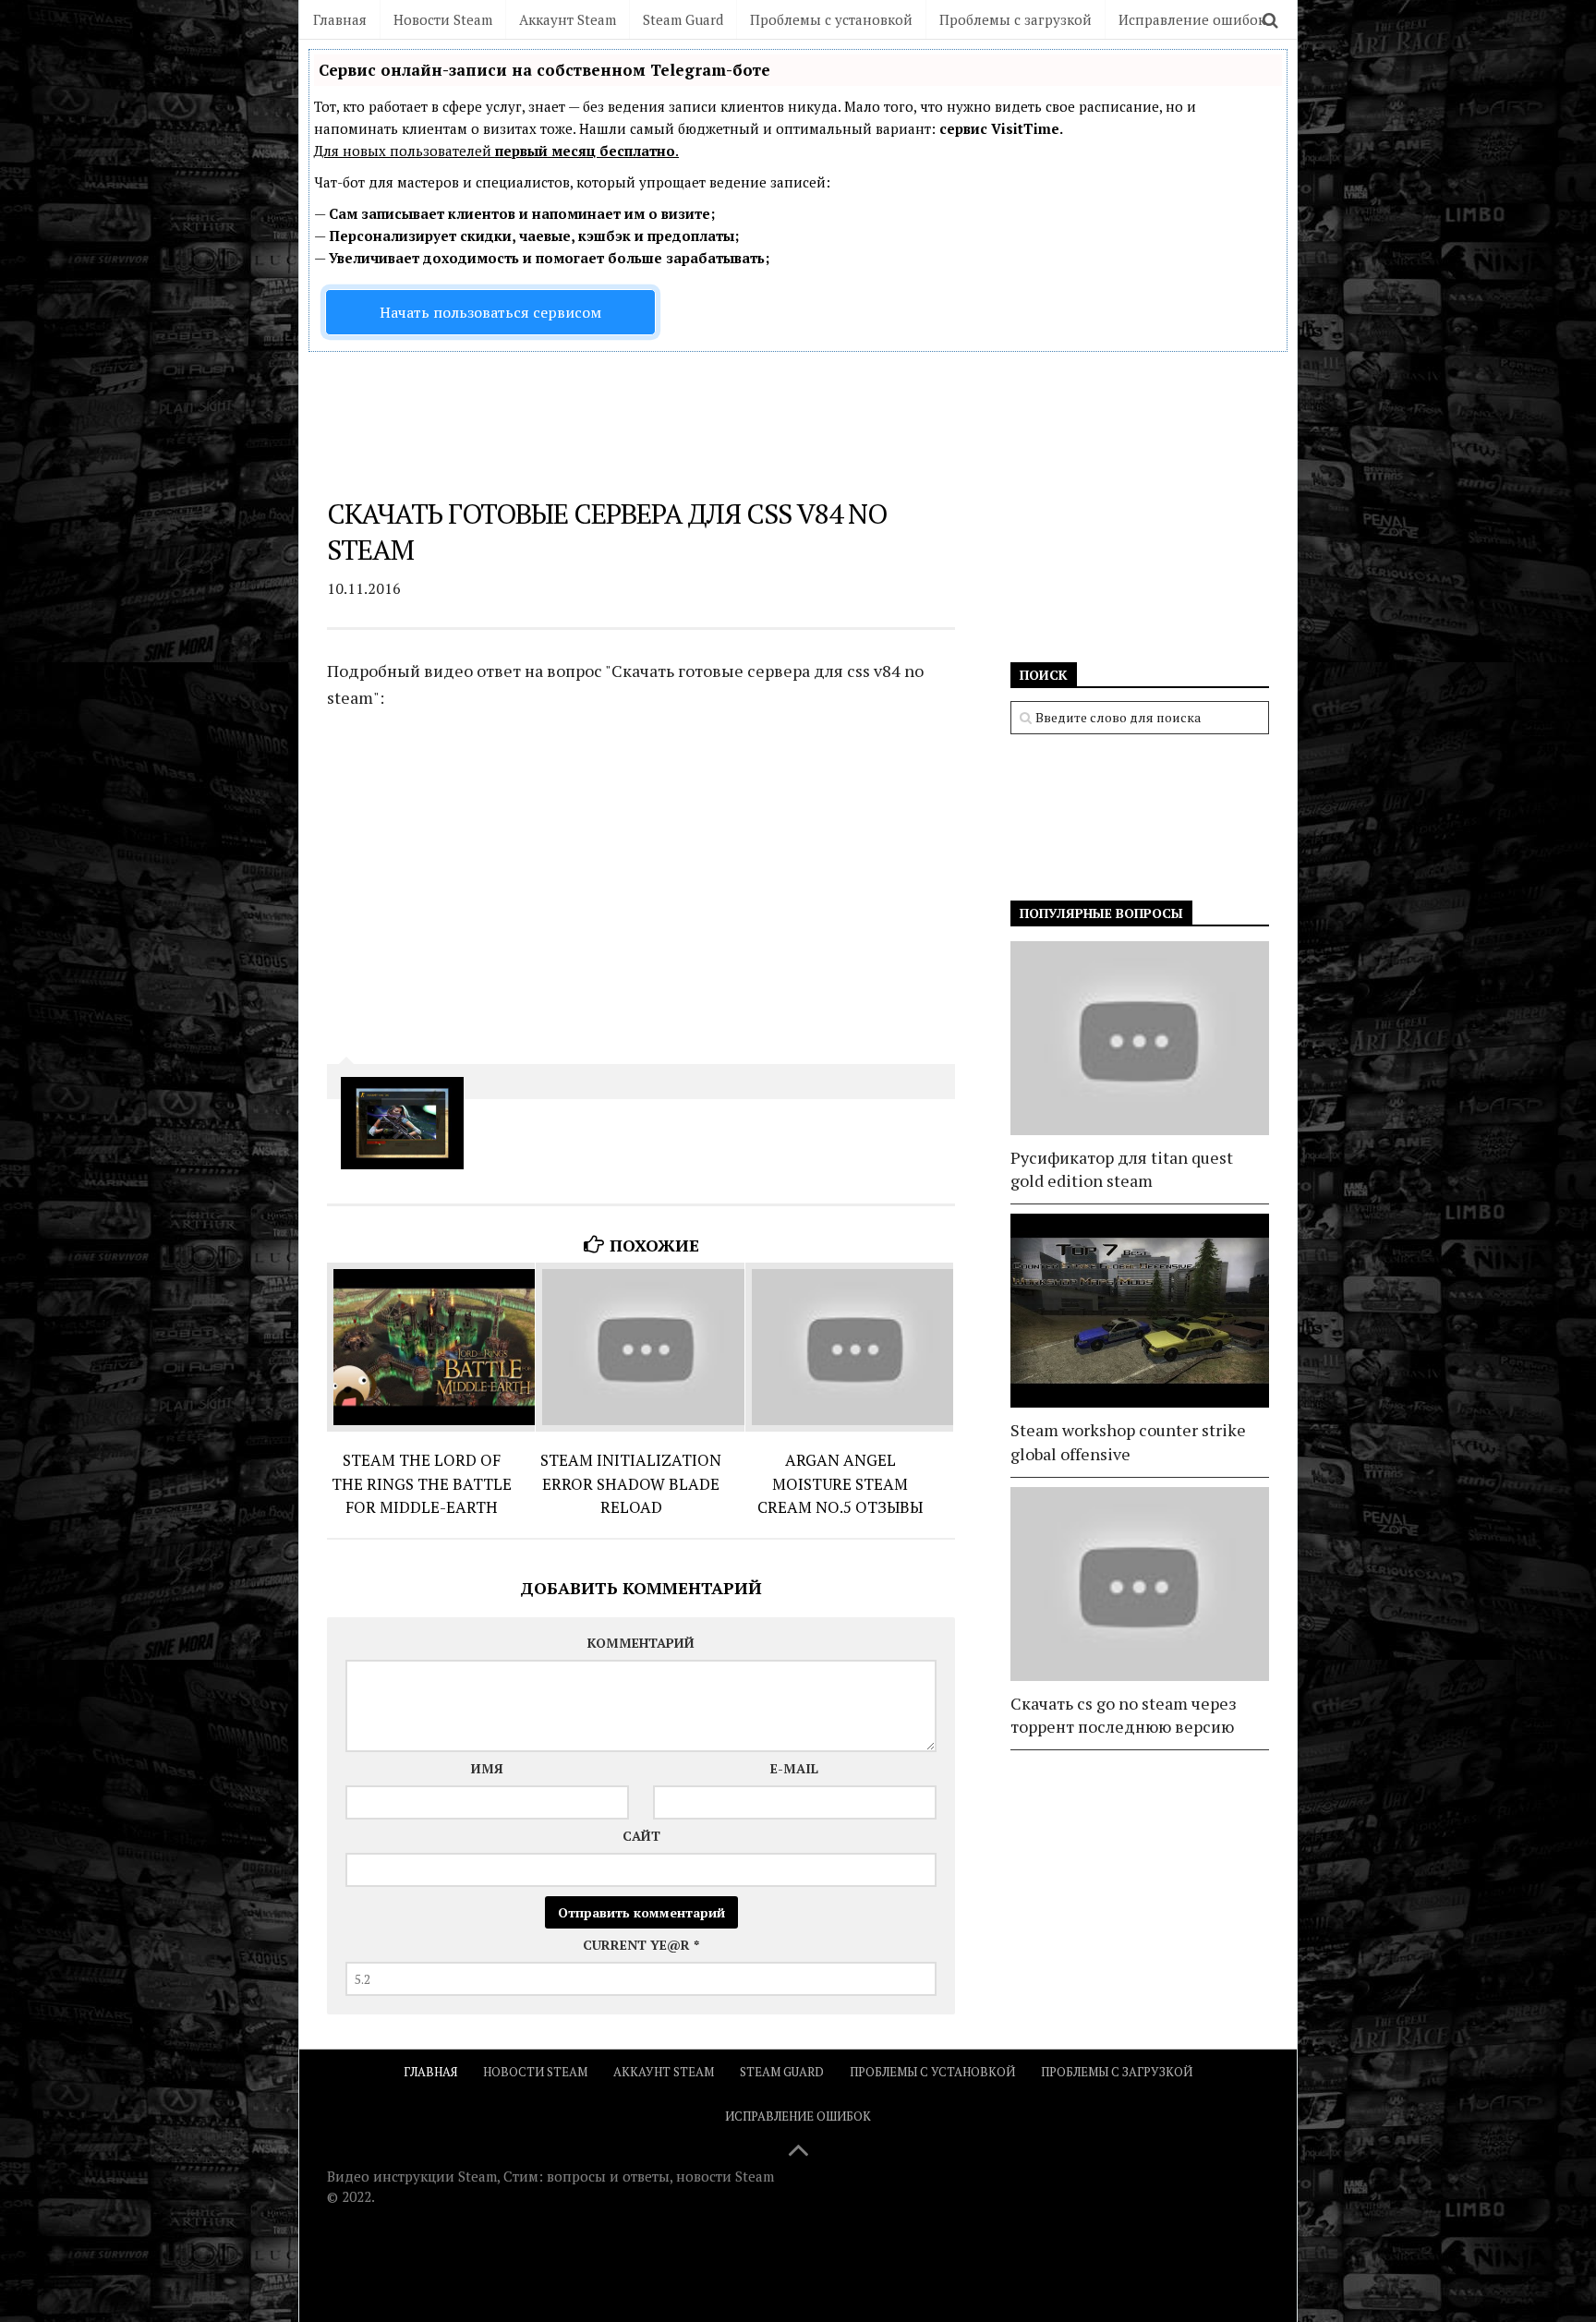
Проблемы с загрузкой (1016, 19)
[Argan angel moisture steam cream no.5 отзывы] (849, 1347)
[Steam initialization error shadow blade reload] (640, 1347)
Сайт (641, 1836)
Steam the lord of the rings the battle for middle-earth (422, 1483)
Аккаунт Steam (568, 19)
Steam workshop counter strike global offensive (1128, 1441)
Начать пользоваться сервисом (490, 312)
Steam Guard (683, 19)
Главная (340, 19)
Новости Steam (443, 19)
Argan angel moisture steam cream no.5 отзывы (840, 1483)
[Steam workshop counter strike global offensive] (1140, 1311)
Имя (487, 1768)
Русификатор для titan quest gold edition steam (1122, 1169)
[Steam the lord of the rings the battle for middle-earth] (431, 1347)
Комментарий (641, 1643)
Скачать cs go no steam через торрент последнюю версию (1124, 1715)
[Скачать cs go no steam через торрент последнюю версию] (1140, 1584)
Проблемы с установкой (831, 19)
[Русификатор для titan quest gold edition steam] (1140, 1038)
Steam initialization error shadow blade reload (631, 1483)
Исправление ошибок (1192, 19)
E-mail (794, 1768)
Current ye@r (641, 1945)
